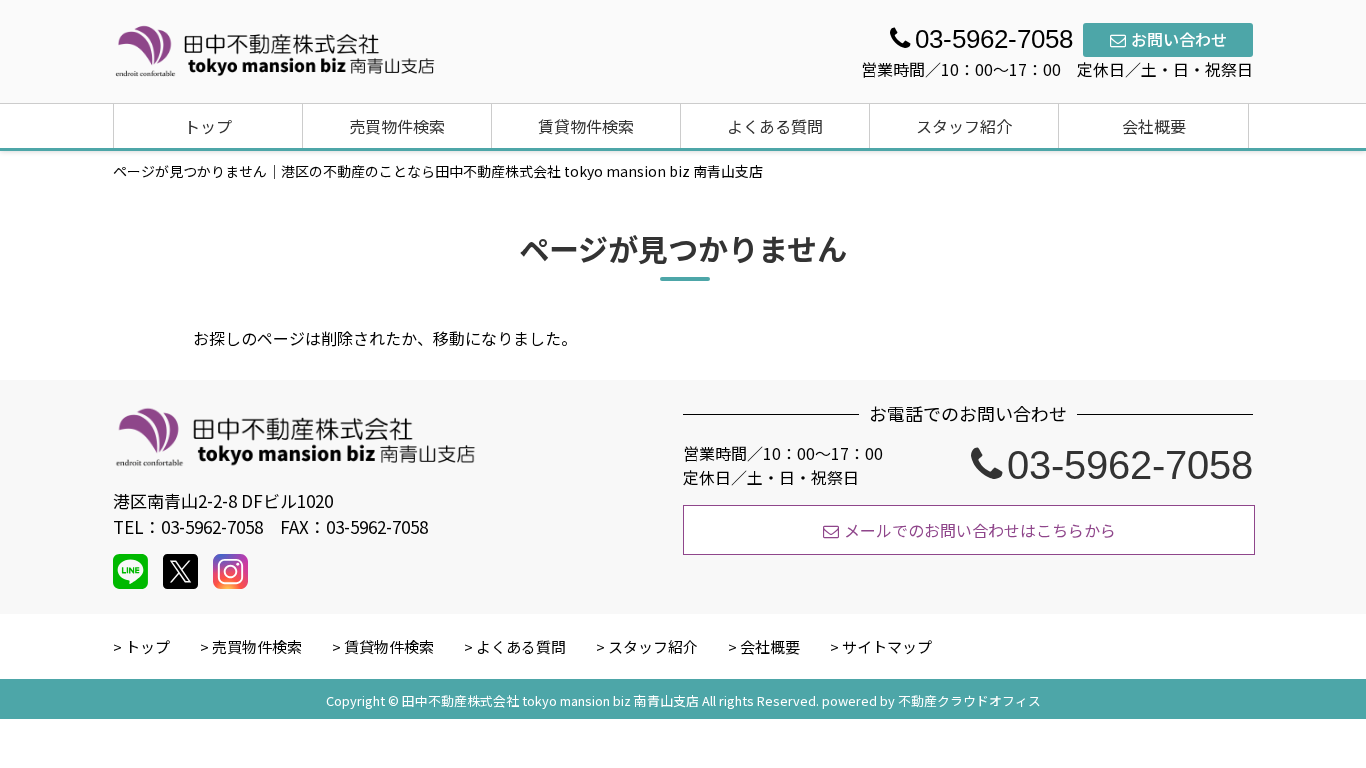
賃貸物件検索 (586, 126)
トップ (208, 126)
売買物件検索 (397, 126)
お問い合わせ (1179, 39)
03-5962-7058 (1130, 465)
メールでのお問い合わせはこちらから (980, 530)
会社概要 (1154, 126)
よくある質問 (775, 126)
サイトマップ (887, 646)
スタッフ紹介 (964, 126)
